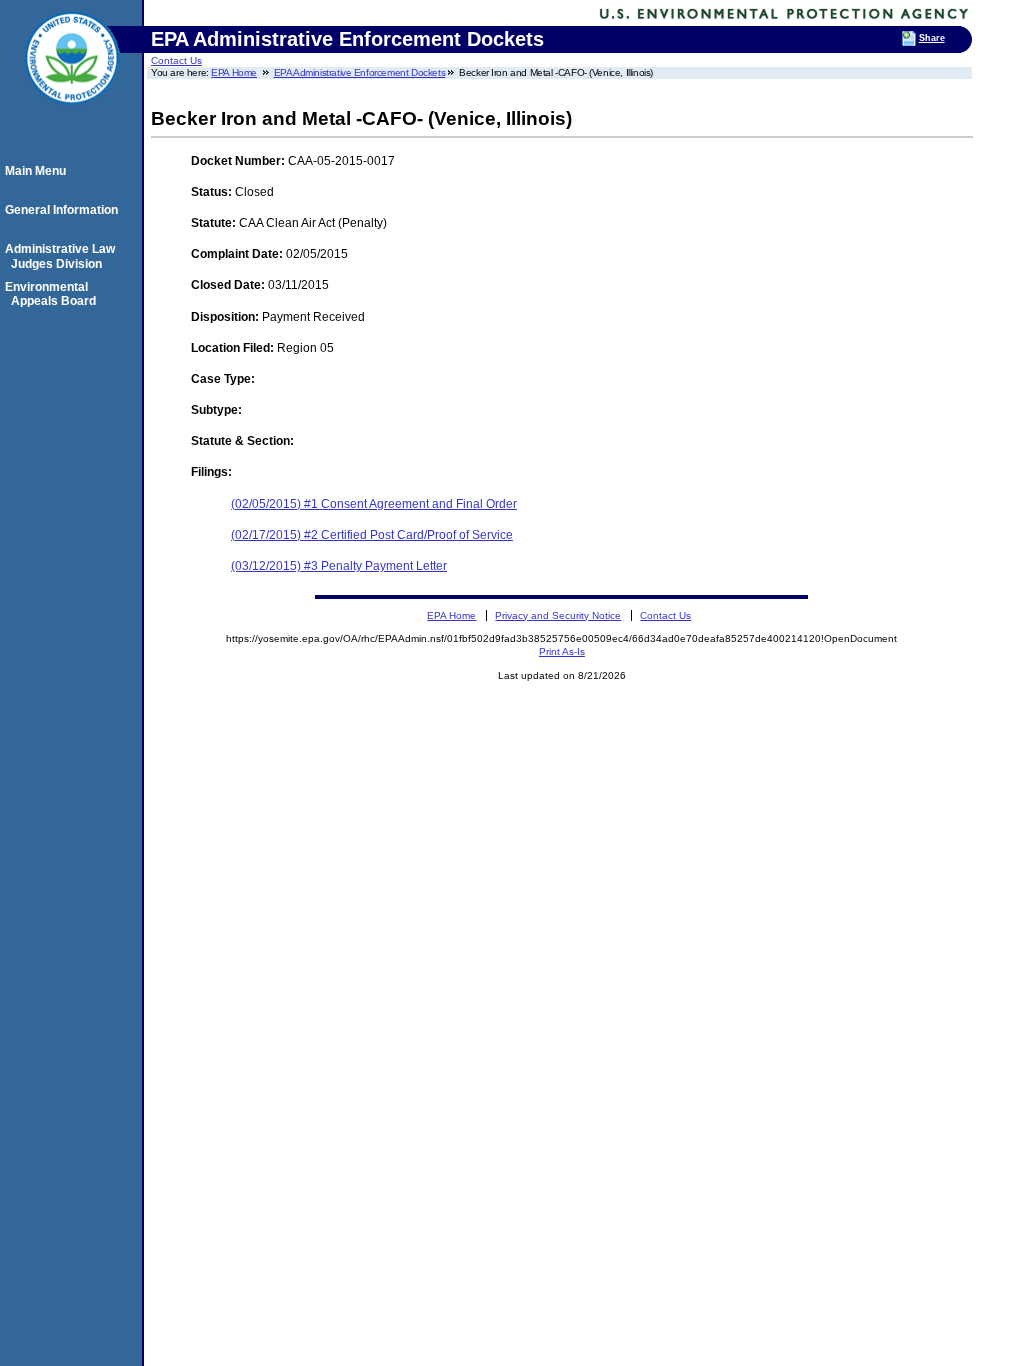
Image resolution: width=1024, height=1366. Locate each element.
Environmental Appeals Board (53, 294)
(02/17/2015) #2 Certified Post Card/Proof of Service (372, 535)
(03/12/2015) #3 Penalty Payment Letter (339, 566)
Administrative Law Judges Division (63, 256)
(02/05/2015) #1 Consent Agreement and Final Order (374, 504)
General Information (64, 210)
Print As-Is (562, 651)
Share (932, 38)
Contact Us (176, 60)
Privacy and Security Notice (558, 615)
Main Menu (38, 171)
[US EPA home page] (72, 115)
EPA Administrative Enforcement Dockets (360, 72)
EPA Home (234, 72)
